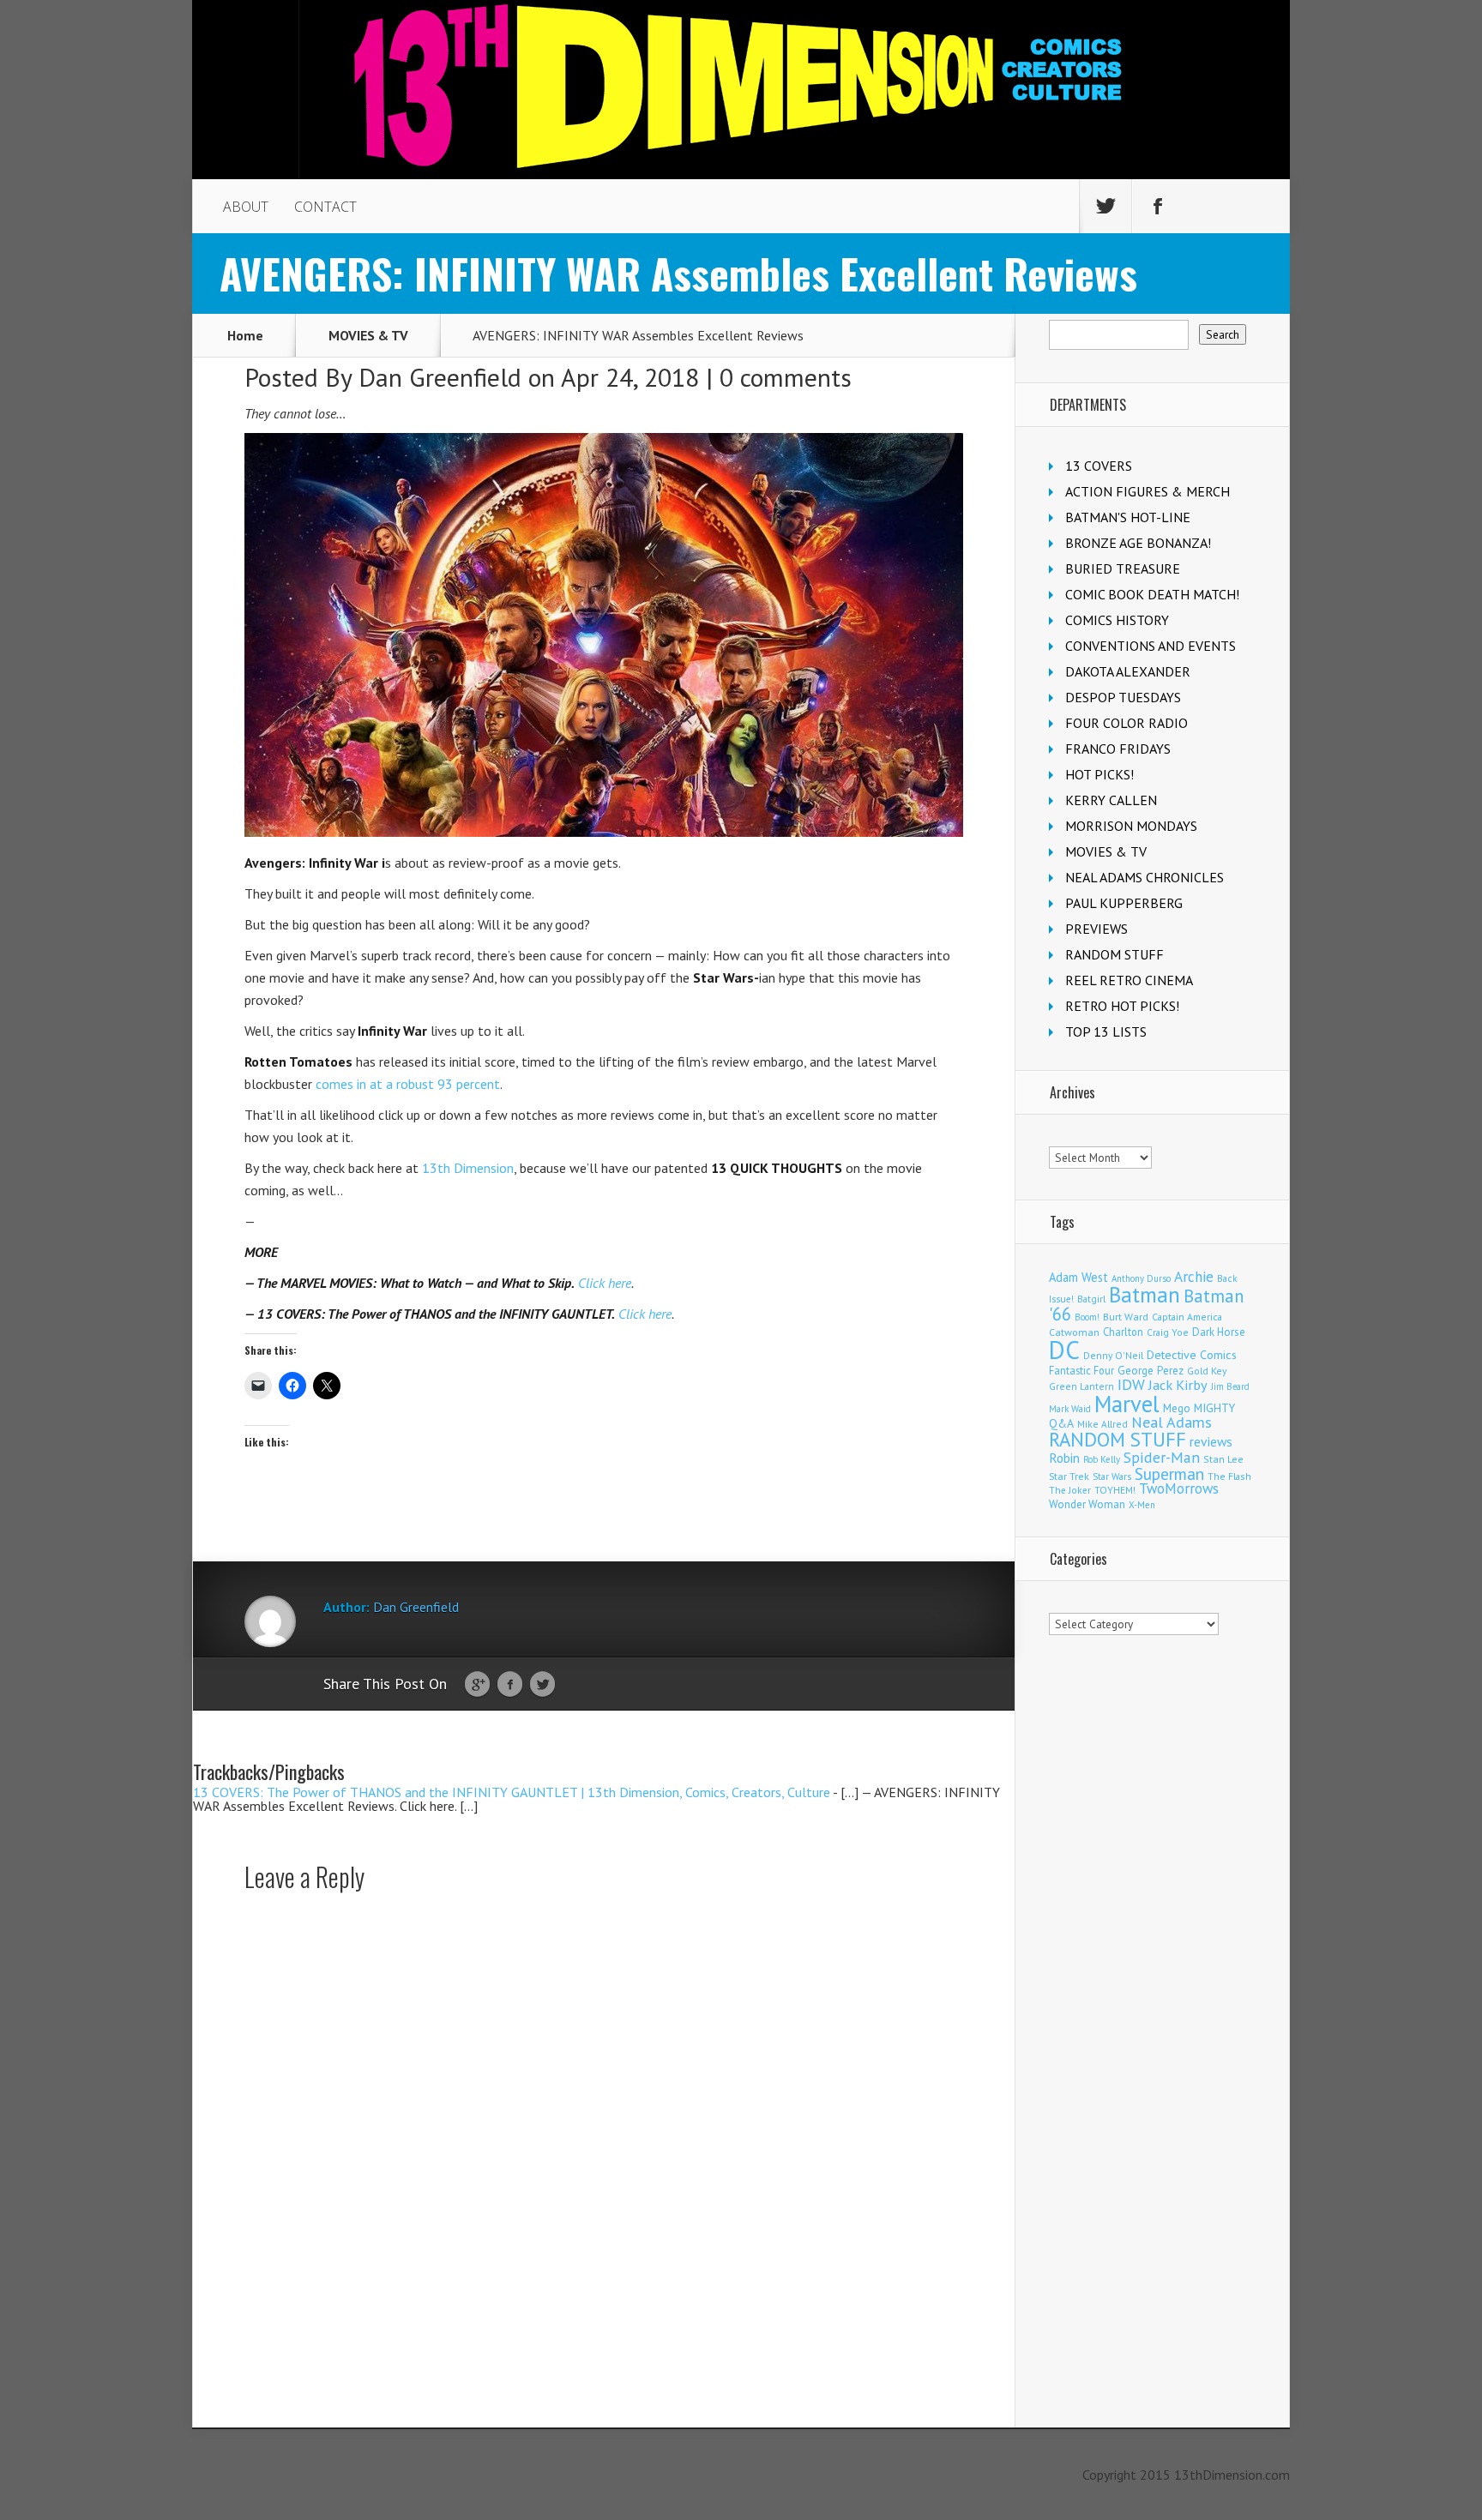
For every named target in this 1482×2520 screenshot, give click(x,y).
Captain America (1187, 1317)
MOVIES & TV (368, 335)
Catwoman (1074, 1332)
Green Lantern (1081, 1386)
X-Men (1142, 1505)
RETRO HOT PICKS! (1122, 1006)
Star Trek (1069, 1476)
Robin (1064, 1458)
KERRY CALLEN (1111, 800)
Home (245, 335)
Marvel (1127, 1404)
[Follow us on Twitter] (1105, 207)
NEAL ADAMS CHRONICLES (1145, 877)
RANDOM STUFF (1115, 954)
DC (1064, 1350)
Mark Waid (1070, 1409)
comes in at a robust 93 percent (408, 1084)
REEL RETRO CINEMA (1129, 980)
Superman (1169, 1474)
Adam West (1078, 1277)
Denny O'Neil (1113, 1355)
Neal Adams (1172, 1422)
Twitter (542, 1685)
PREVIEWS (1096, 929)
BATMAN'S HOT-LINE (1128, 517)
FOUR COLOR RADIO (1127, 723)
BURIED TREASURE (1123, 568)
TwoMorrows (1179, 1489)
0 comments (786, 377)
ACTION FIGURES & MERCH (1148, 491)
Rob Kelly (1102, 1459)
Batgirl (1091, 1299)
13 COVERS (1099, 466)
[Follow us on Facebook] (1158, 207)
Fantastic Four (1081, 1370)
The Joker (1070, 1490)
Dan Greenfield (440, 377)
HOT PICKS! (1099, 774)
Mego (1177, 1408)
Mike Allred (1102, 1424)
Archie (1194, 1277)
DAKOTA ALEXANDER (1128, 671)
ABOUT (246, 207)
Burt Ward (1126, 1317)
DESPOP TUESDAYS (1123, 697)
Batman (1145, 1295)
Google (477, 1685)
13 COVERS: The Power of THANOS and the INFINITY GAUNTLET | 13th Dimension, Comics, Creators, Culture (512, 1792)
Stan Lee (1223, 1459)
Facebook (510, 1685)
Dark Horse (1219, 1332)
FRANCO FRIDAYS (1118, 749)
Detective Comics (1192, 1355)
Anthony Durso (1141, 1278)
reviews (1211, 1441)
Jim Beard (1230, 1386)
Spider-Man (1162, 1457)
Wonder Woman (1087, 1504)
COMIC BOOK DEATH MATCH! (1152, 594)
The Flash (1229, 1476)
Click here (605, 1283)
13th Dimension (468, 1168)
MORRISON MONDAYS (1131, 826)
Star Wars (1112, 1477)
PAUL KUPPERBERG (1124, 903)
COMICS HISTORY (1117, 620)
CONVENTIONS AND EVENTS (1151, 646)
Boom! (1087, 1317)
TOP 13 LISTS (1106, 1031)
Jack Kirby (1178, 1385)
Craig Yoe (1168, 1332)
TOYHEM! (1115, 1490)
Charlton (1123, 1332)
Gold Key (1207, 1371)
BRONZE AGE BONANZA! (1138, 543)
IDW (1131, 1384)
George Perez (1151, 1371)
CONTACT (325, 207)
